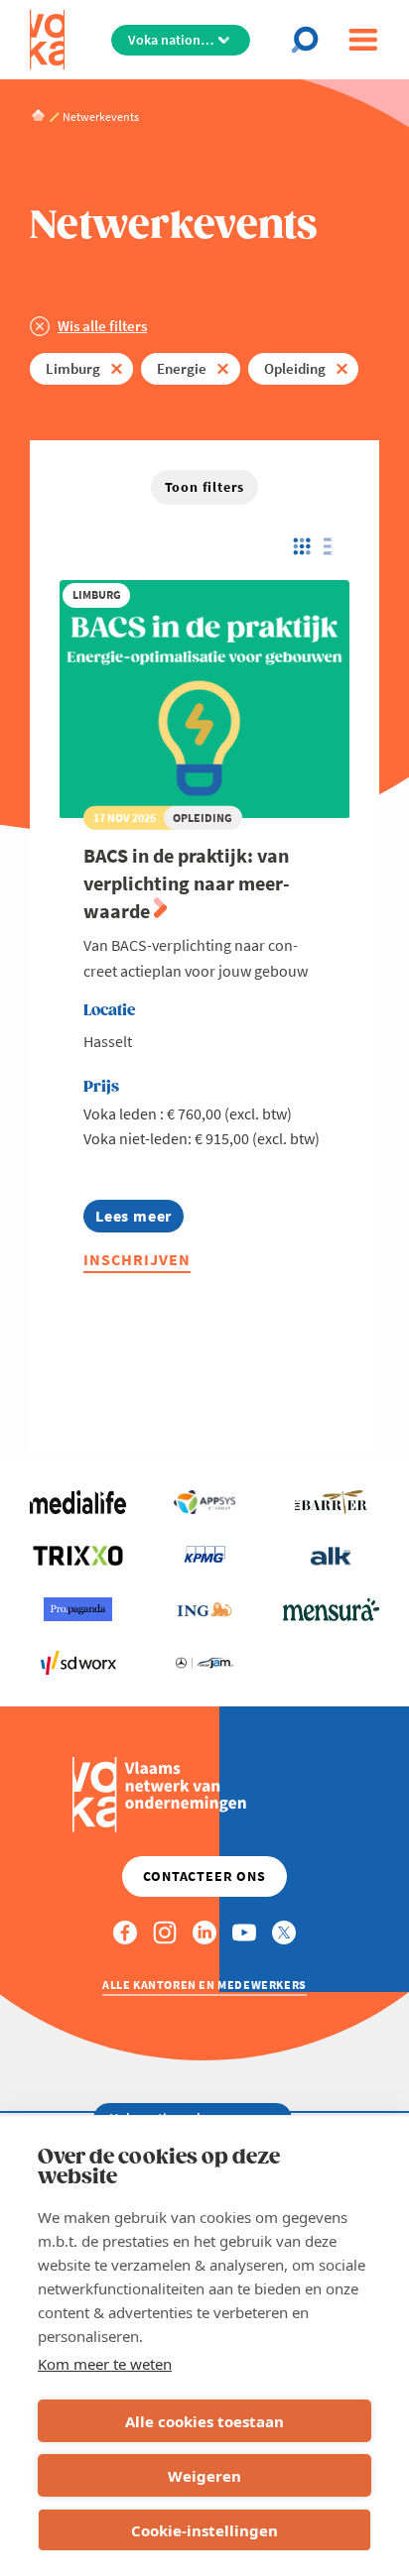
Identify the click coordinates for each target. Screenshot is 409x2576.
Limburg (73, 368)
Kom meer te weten (105, 2364)
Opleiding (295, 368)
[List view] (333, 546)
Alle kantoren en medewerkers (204, 1985)
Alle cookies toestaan (204, 2421)
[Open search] (311, 40)
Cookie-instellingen (204, 2530)
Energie (182, 368)
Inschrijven (137, 1259)
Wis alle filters (102, 326)
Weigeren (204, 2476)
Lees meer (139, 1219)
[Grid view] (300, 546)
